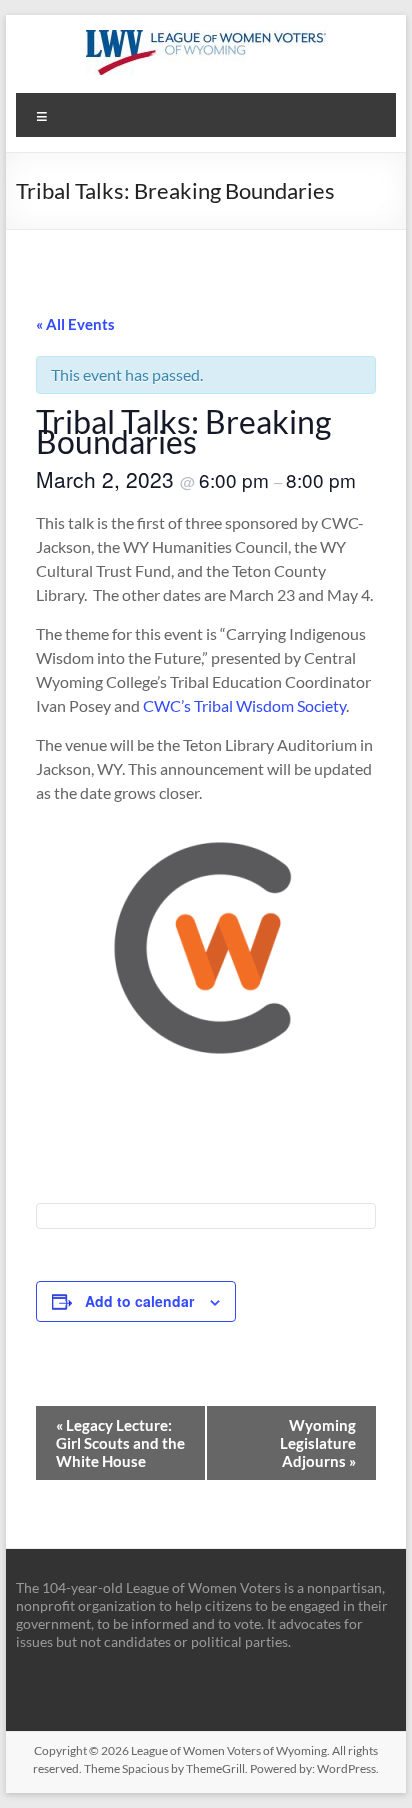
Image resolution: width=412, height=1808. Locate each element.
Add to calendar (139, 1301)
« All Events (75, 324)
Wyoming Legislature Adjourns (318, 1443)
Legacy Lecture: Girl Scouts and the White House (120, 1443)
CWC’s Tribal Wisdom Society (244, 705)
